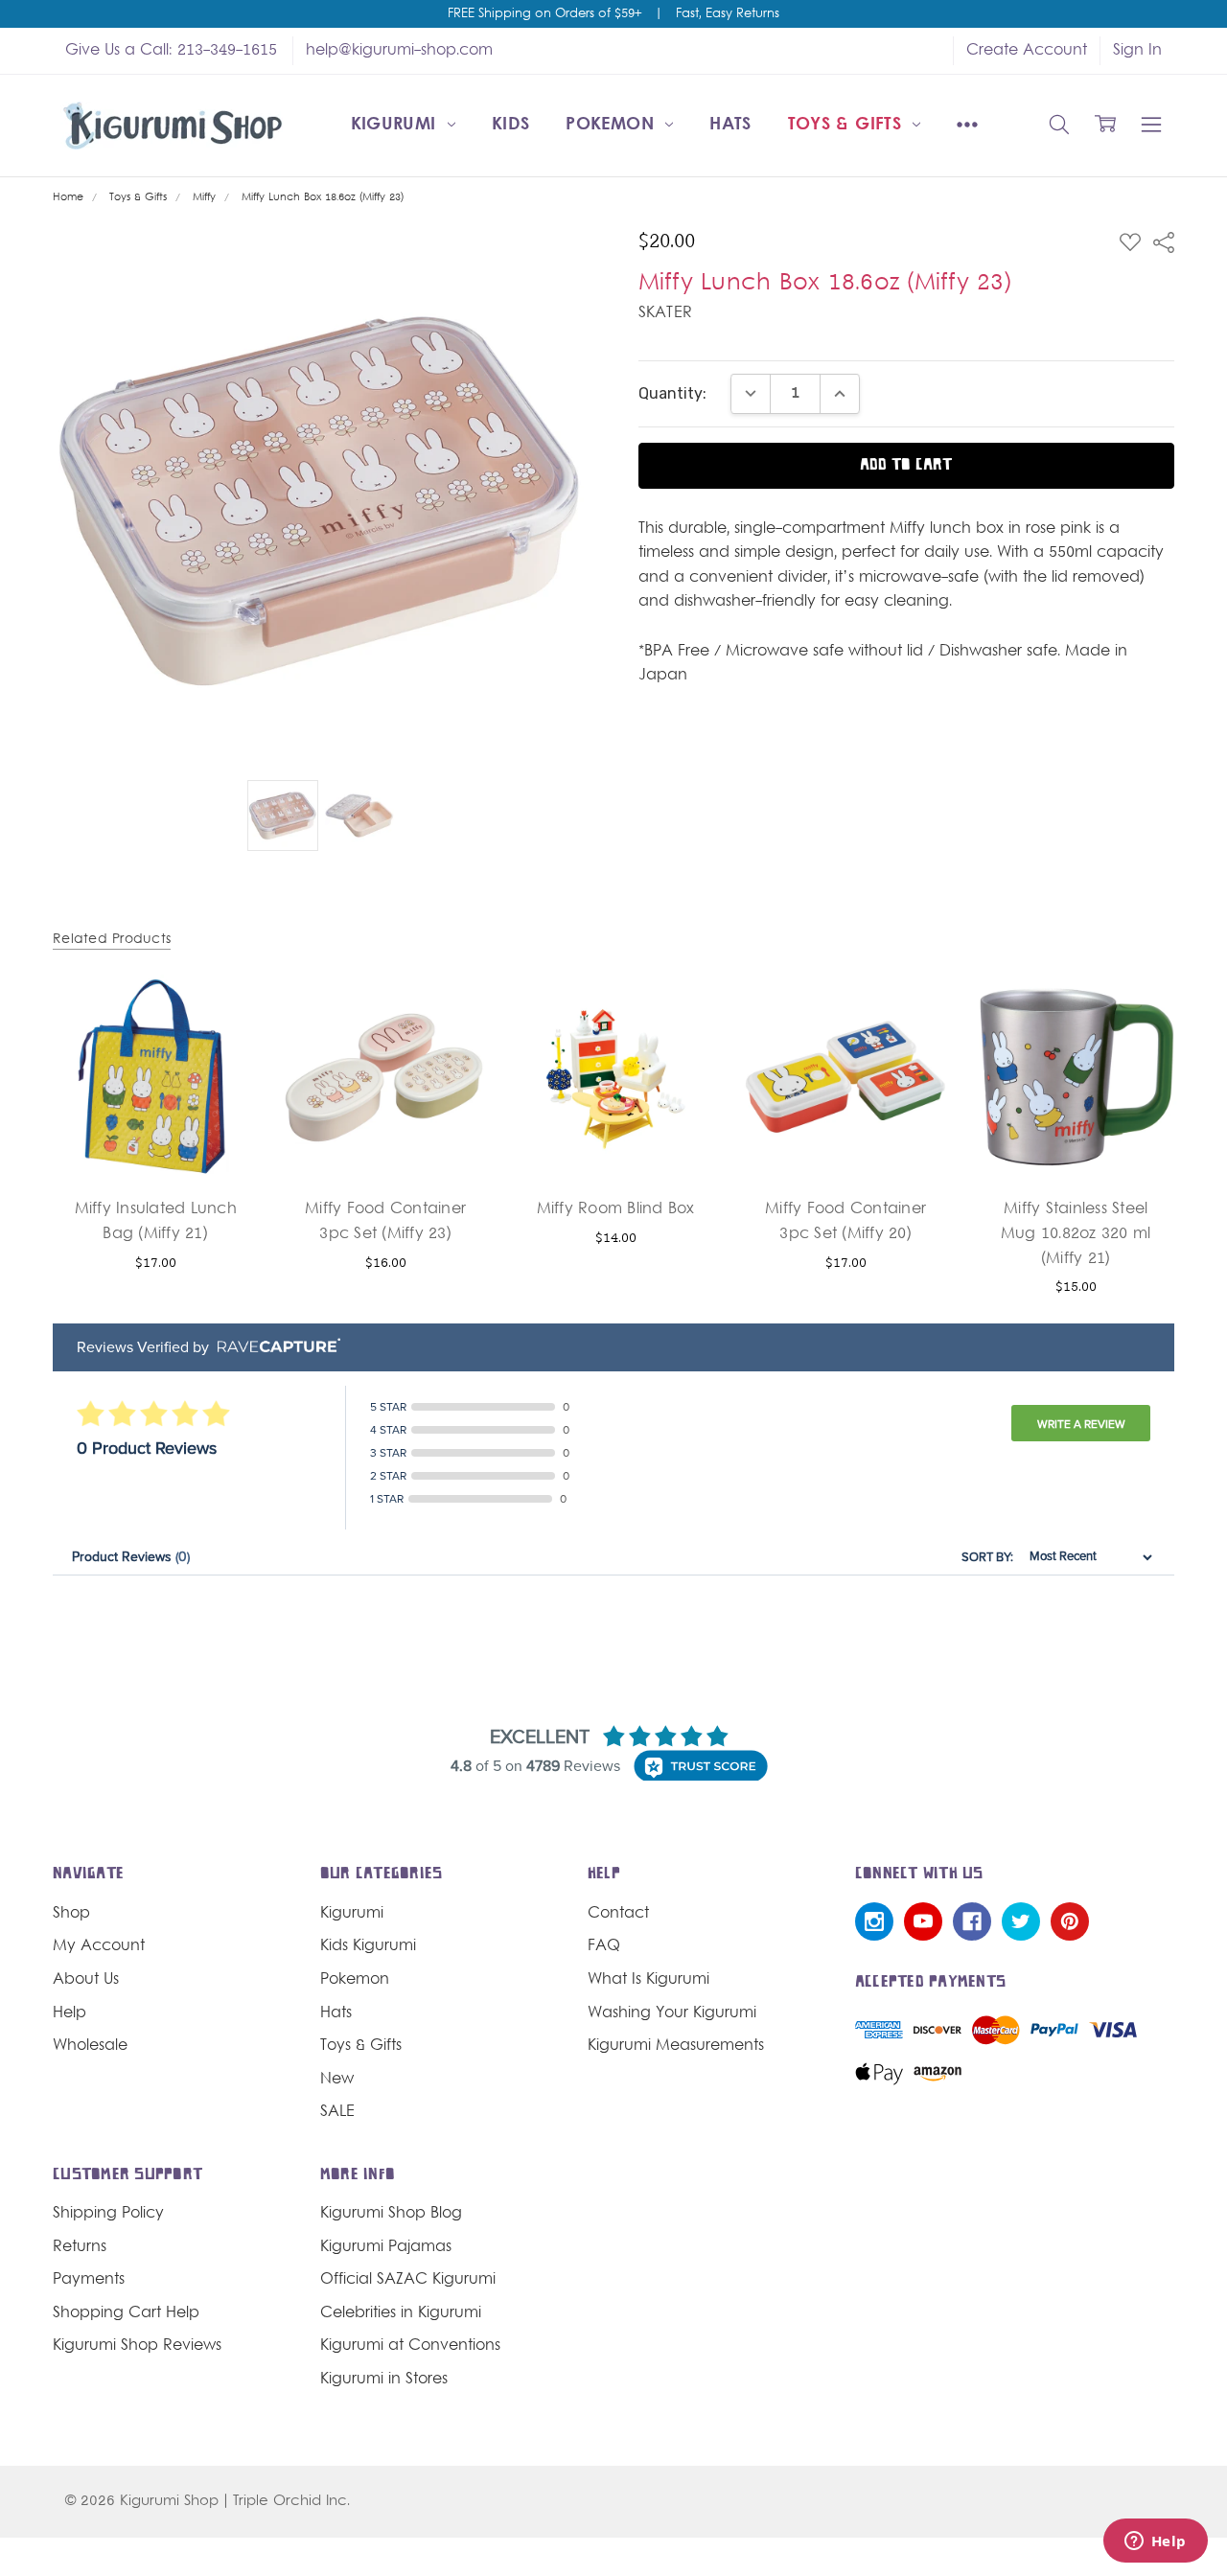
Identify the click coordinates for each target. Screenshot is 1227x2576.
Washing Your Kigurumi (672, 2013)
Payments (89, 2280)
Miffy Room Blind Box (616, 1209)
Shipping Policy (108, 2214)
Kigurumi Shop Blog (391, 2214)
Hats (730, 125)
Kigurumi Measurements (676, 2046)
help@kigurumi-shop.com (399, 51)
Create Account (1027, 51)
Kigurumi (396, 125)
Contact (618, 1914)
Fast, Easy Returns (728, 14)
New (337, 2080)
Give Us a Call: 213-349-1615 (171, 51)
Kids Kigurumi (368, 1946)
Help (69, 2013)
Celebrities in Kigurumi (401, 2313)
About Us (86, 1980)
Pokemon (613, 125)
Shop (71, 1914)
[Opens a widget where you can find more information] (1155, 2542)
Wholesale (90, 2046)
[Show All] (967, 126)
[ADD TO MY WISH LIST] (221, 1043)
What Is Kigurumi (648, 1980)
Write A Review (1081, 1424)
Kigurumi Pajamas (386, 2247)
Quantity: (672, 393)
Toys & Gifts (848, 125)
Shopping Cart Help (126, 2313)
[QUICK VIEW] (221, 1012)
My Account (99, 1946)
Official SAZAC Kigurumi (408, 2280)
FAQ (604, 1946)
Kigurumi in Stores (384, 2380)
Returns (80, 2247)
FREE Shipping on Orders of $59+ (544, 14)
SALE (337, 2112)
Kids (510, 125)
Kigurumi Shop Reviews (137, 2346)
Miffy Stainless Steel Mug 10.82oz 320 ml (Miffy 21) (1076, 1234)
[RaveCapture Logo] (274, 1347)
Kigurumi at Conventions (410, 2346)
